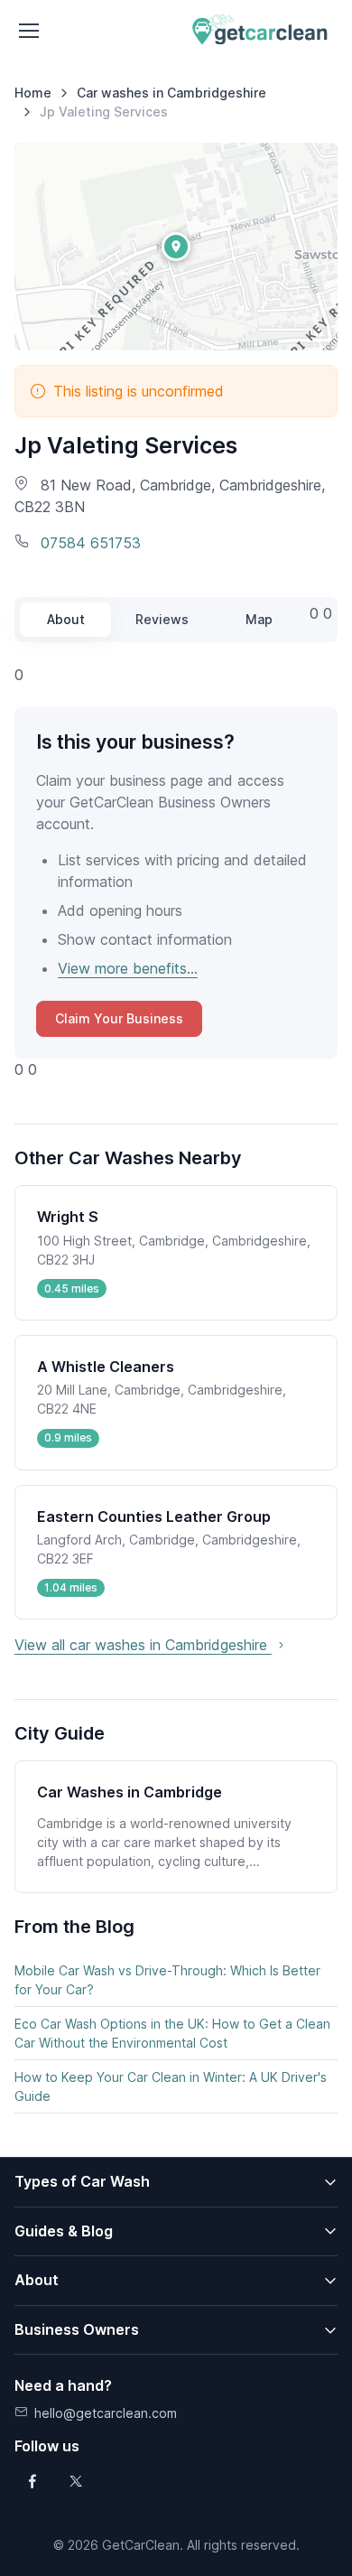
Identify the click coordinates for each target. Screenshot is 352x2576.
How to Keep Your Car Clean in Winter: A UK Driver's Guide (171, 2086)
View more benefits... (128, 968)
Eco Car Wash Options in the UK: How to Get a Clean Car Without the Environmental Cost (172, 2033)
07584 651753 (88, 543)
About (37, 2280)
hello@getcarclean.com (106, 2413)
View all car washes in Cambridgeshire (143, 1645)
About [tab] (66, 619)
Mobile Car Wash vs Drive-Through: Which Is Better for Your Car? (167, 1980)
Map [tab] (259, 619)
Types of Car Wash (82, 2181)
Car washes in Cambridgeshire (171, 93)
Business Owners (77, 2329)
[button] (176, 247)
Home (33, 93)
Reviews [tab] (162, 619)
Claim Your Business (119, 1018)
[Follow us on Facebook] (32, 2481)
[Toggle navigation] (28, 31)
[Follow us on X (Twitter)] (76, 2481)
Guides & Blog (64, 2231)
